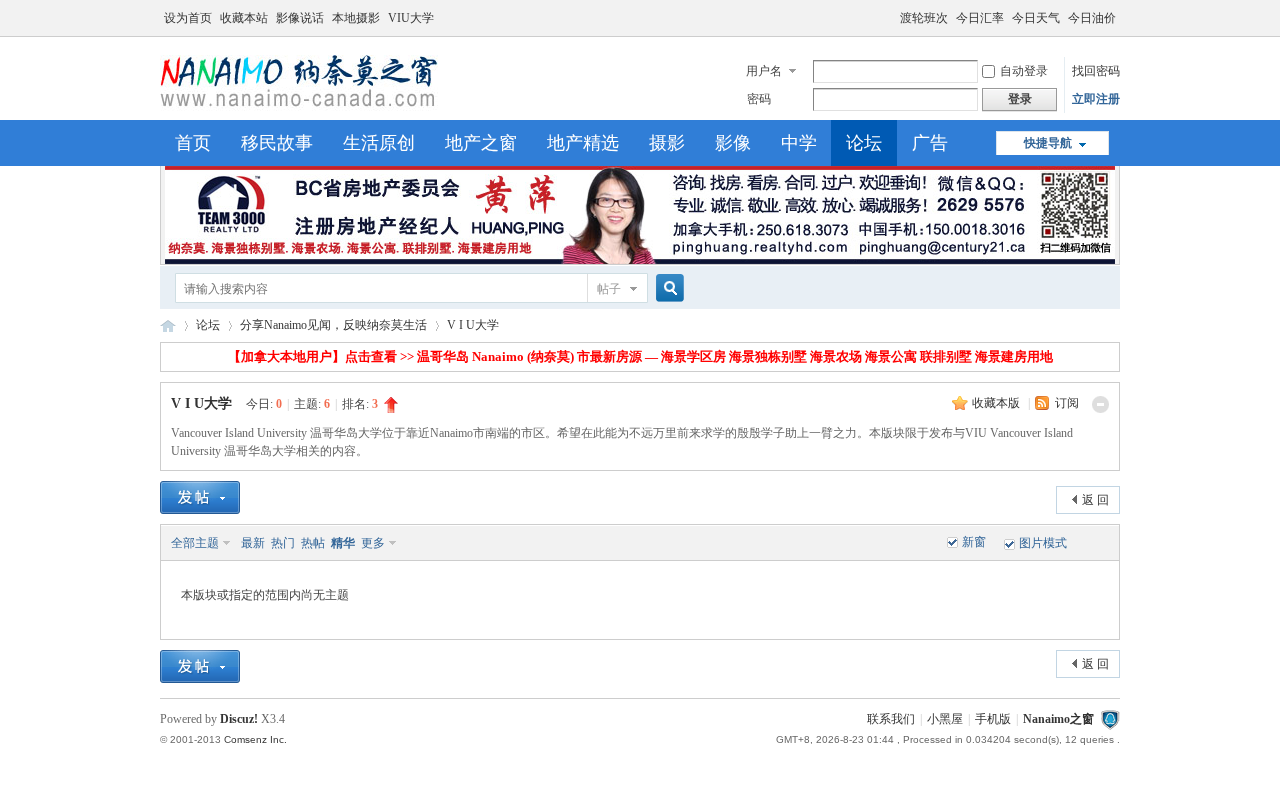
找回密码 (1096, 71)
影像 (733, 143)
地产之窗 (481, 143)
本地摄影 (356, 18)
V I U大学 (473, 325)
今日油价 (1092, 18)
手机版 (993, 719)
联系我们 (891, 719)
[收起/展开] (1100, 404)
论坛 (864, 143)
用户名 (764, 71)
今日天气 (1036, 18)
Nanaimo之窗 (168, 325)
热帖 (313, 543)
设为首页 (188, 18)
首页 (193, 143)
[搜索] (667, 288)
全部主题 (195, 543)
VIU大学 (411, 18)
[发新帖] (200, 497)
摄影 (667, 143)
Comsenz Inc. (255, 739)
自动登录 (1024, 71)
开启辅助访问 (891, 14)
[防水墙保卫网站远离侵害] (1110, 719)
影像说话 (300, 18)
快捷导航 (1048, 143)
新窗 (974, 542)
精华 (343, 543)
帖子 (609, 289)
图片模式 (1043, 543)
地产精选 (583, 143)
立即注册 (1096, 99)
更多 (373, 543)
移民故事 (277, 143)
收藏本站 (244, 18)
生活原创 (379, 143)
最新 (253, 543)
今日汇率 (980, 18)
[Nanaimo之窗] (299, 108)
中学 (799, 143)
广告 (930, 143)
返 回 (1095, 500)
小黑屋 (945, 719)
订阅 (1067, 403)
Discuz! (239, 719)
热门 (283, 543)
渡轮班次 (924, 18)
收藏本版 (997, 403)
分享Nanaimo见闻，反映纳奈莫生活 (333, 325)
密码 (759, 99)
